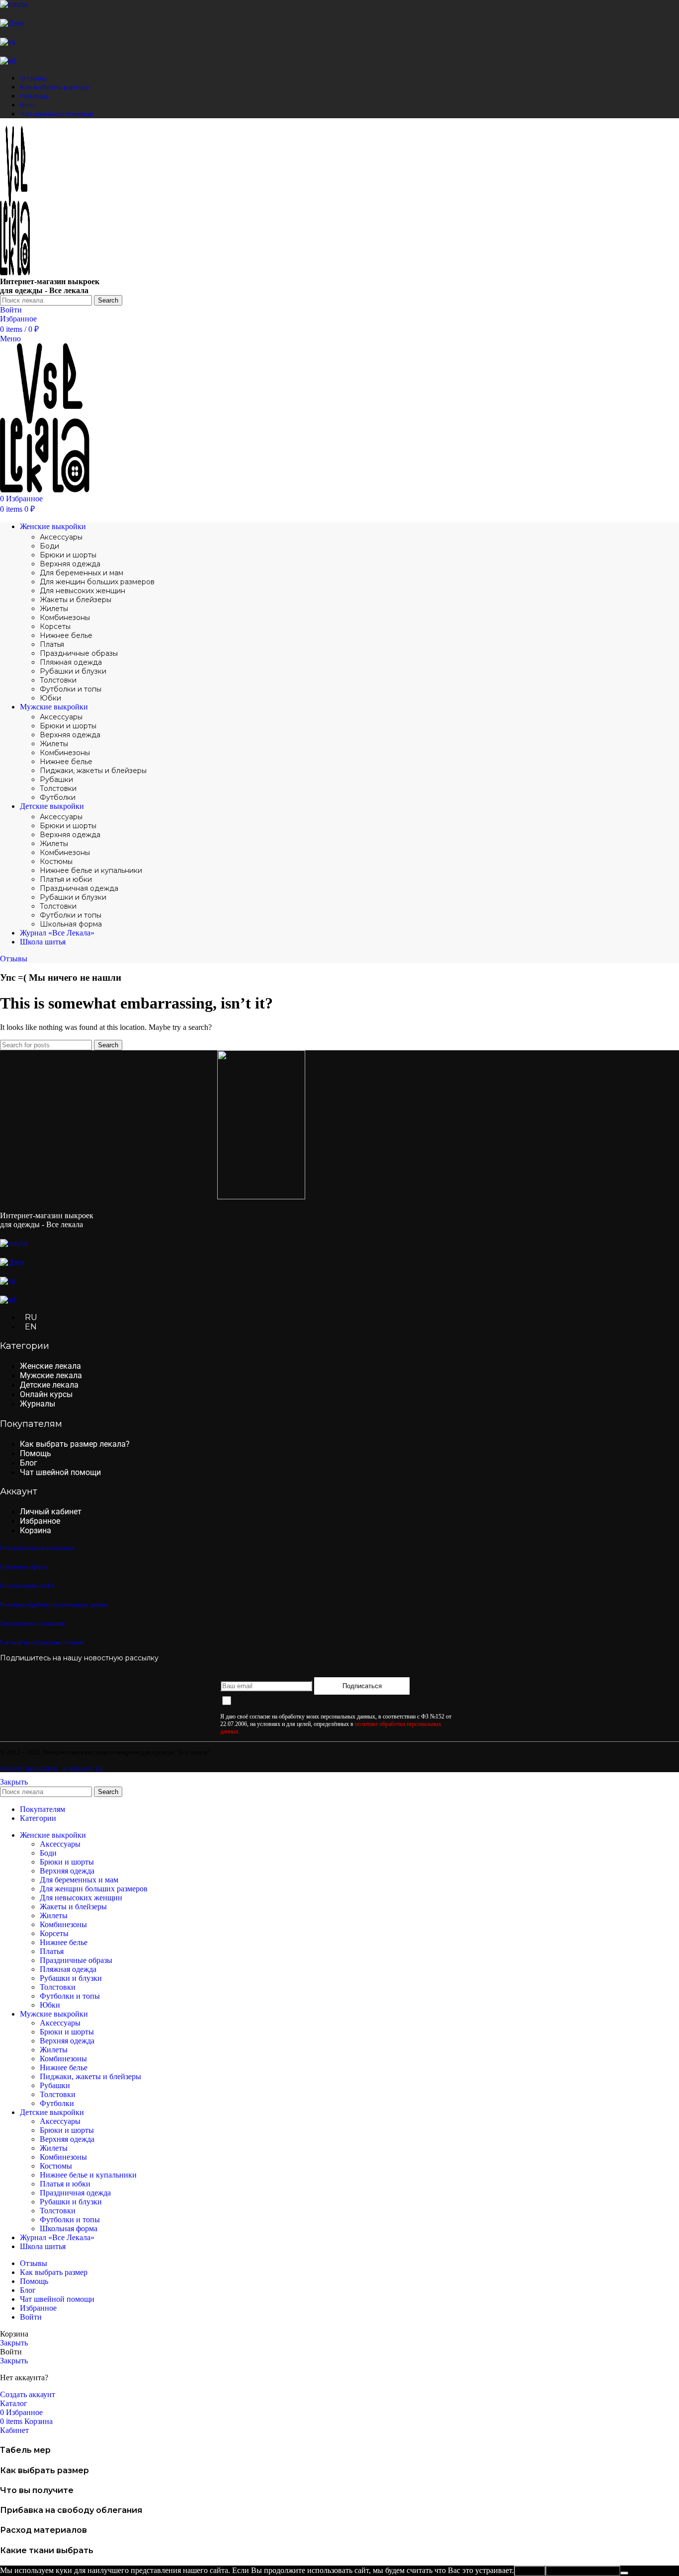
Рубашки (56, 780)
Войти (31, 2317)
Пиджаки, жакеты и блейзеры (93, 771)
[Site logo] (15, 273)
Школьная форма (71, 924)
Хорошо (530, 2571)
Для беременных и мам (82, 573)
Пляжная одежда (71, 662)
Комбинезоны (65, 618)
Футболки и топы (71, 689)
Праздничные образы (79, 653)
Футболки (58, 797)
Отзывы (14, 959)
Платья (52, 644)
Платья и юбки (66, 879)
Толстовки (58, 680)
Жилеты (54, 609)
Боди (49, 546)
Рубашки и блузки (73, 671)
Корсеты (55, 626)
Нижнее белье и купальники (91, 870)
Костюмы (56, 861)
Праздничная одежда (79, 888)
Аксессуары (61, 537)
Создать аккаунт (28, 2394)
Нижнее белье (66, 635)
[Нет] (624, 2573)
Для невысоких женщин (83, 591)
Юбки (50, 698)
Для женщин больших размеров (97, 582)
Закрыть (14, 1782)
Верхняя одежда (70, 564)
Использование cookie (583, 2571)
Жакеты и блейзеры (76, 600)
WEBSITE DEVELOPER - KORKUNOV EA (51, 1769)
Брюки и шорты (68, 555)
